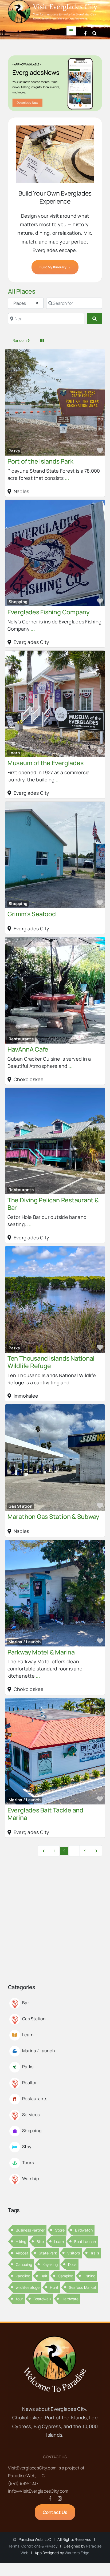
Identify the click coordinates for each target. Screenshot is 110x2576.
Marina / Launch (25, 1642)
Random (20, 340)
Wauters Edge (77, 2553)
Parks (14, 451)
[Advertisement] (55, 1926)
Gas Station (20, 1506)
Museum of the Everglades (45, 763)
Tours (28, 2163)
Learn (14, 753)
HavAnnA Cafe (28, 1049)
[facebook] (50, 2498)
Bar (26, 2003)
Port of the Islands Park (40, 461)
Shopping (18, 602)
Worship (30, 2179)
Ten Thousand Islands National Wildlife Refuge (51, 1362)
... (67, 478)
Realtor (30, 2083)
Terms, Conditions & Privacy (33, 2546)
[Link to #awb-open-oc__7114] (95, 33)
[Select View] (42, 340)
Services (31, 2115)
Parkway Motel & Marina (41, 1652)
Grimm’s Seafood (32, 914)
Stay (27, 2147)
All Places (22, 291)
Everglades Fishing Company (48, 612)
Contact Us (55, 2457)
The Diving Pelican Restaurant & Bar (53, 1204)
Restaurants (21, 1039)
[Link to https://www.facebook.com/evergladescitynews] (85, 33)
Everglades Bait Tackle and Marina (45, 1814)
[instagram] (60, 2498)
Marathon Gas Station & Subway (53, 1516)
